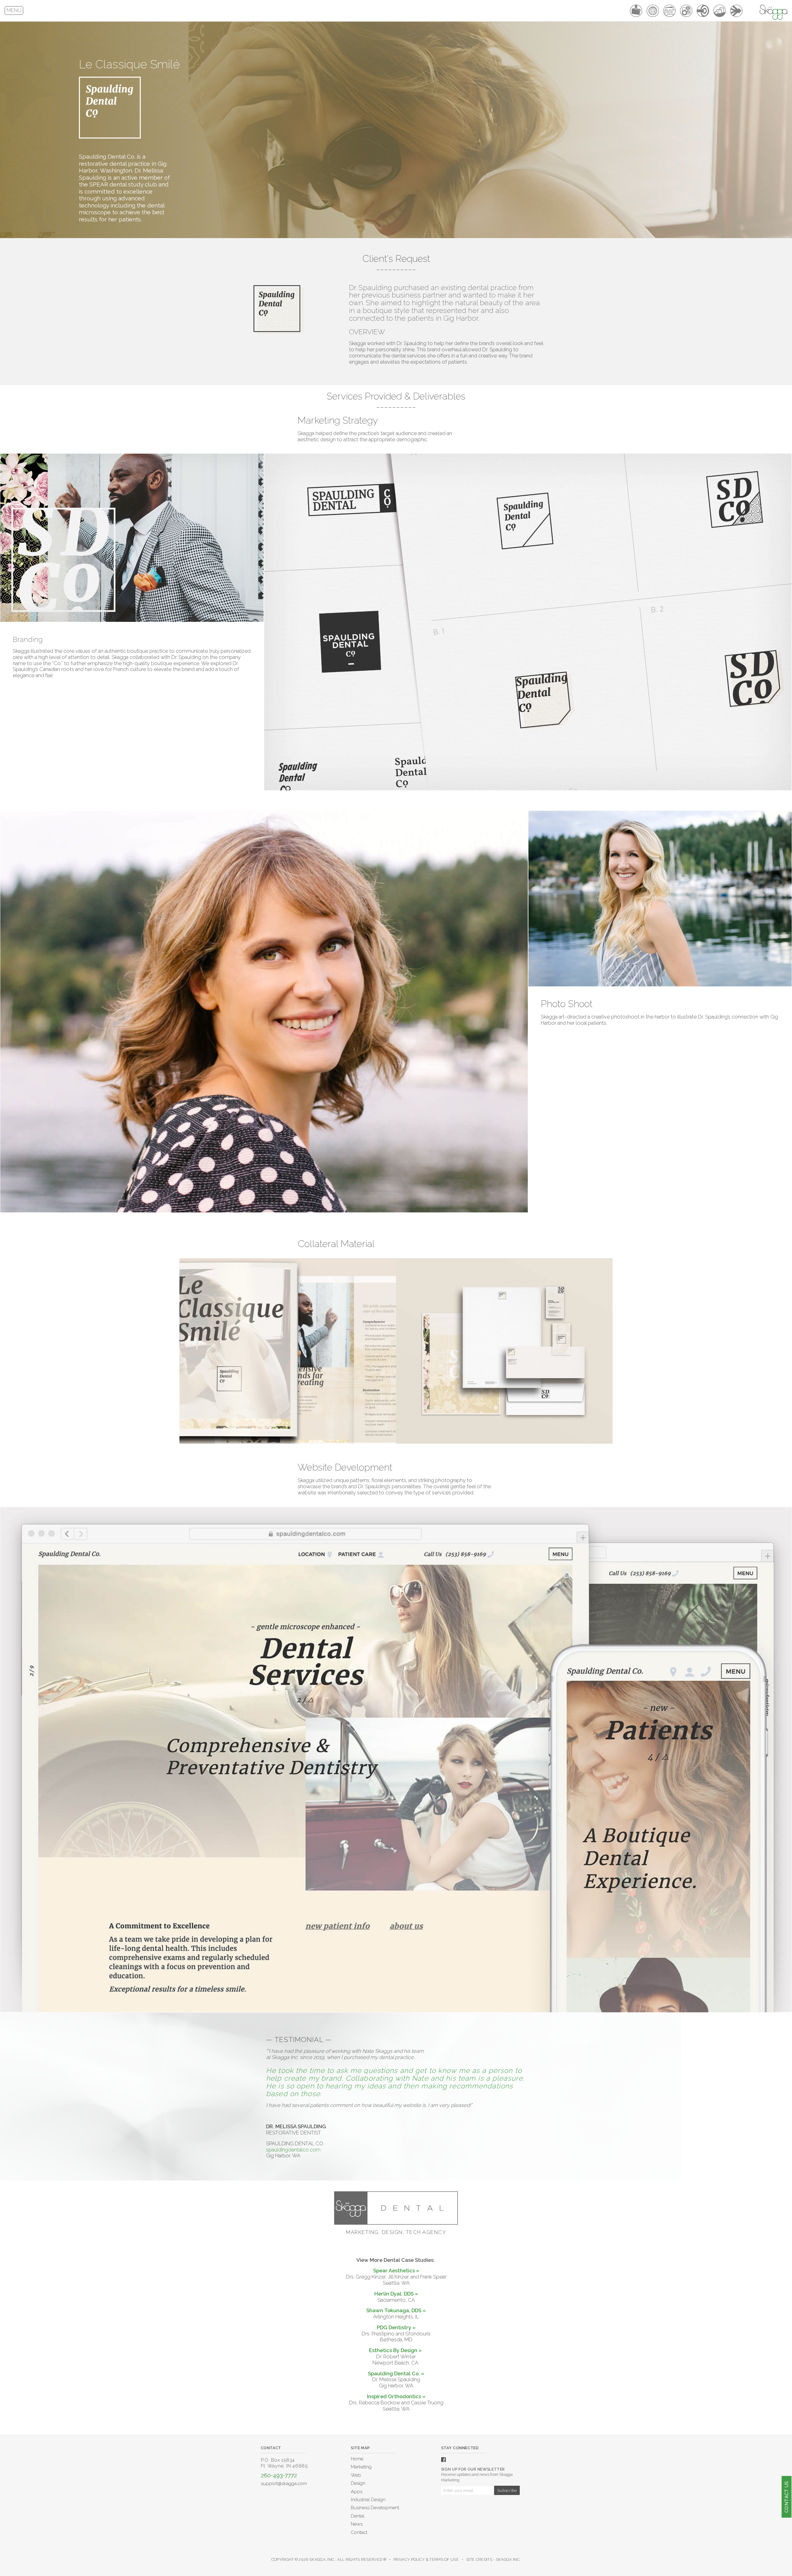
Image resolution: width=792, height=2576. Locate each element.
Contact (359, 2532)
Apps (357, 2492)
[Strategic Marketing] (703, 11)
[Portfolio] (636, 11)
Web (356, 2475)
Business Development (375, 2508)
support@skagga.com (284, 2484)
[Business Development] (736, 11)
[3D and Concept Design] (720, 11)
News (357, 2524)
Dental (358, 2516)
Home (357, 2459)
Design (358, 2483)
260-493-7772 (279, 2475)
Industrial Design (368, 2500)
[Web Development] (653, 11)
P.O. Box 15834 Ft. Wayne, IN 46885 (284, 2463)
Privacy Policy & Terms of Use (426, 2559)
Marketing (361, 2467)
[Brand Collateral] (669, 11)
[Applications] (686, 11)
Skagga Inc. (508, 2559)
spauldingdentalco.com (293, 2150)
